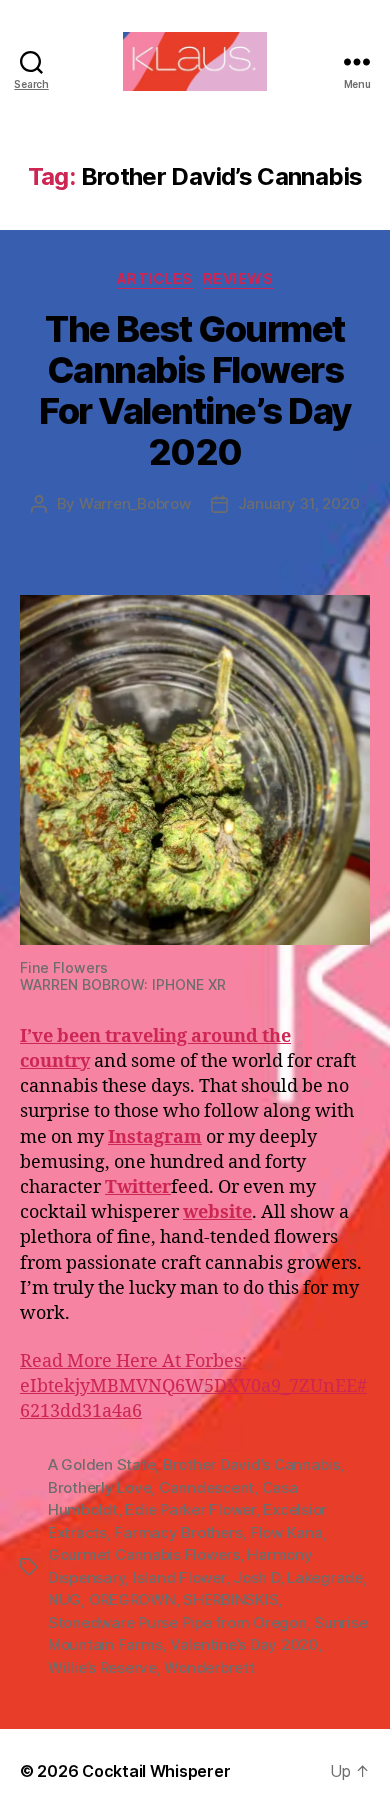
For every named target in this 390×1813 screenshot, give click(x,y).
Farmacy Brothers (178, 1532)
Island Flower (179, 1577)
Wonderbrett (209, 1667)
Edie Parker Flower (190, 1509)
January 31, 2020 (299, 503)
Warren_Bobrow (135, 503)
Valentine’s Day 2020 (244, 1644)
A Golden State (101, 1464)
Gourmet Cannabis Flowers (144, 1554)
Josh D (256, 1577)
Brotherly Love (99, 1487)
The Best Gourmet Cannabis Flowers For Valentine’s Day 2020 (195, 390)
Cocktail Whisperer (156, 1771)
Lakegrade (325, 1577)
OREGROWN (132, 1599)
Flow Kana (286, 1532)
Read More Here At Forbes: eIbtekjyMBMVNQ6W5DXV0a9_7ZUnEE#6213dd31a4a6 (193, 1386)
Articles (155, 278)
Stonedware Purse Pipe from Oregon (177, 1622)
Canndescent (206, 1487)
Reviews (238, 278)
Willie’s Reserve (102, 1667)
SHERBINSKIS (230, 1599)
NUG (64, 1599)
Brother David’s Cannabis (251, 1464)
